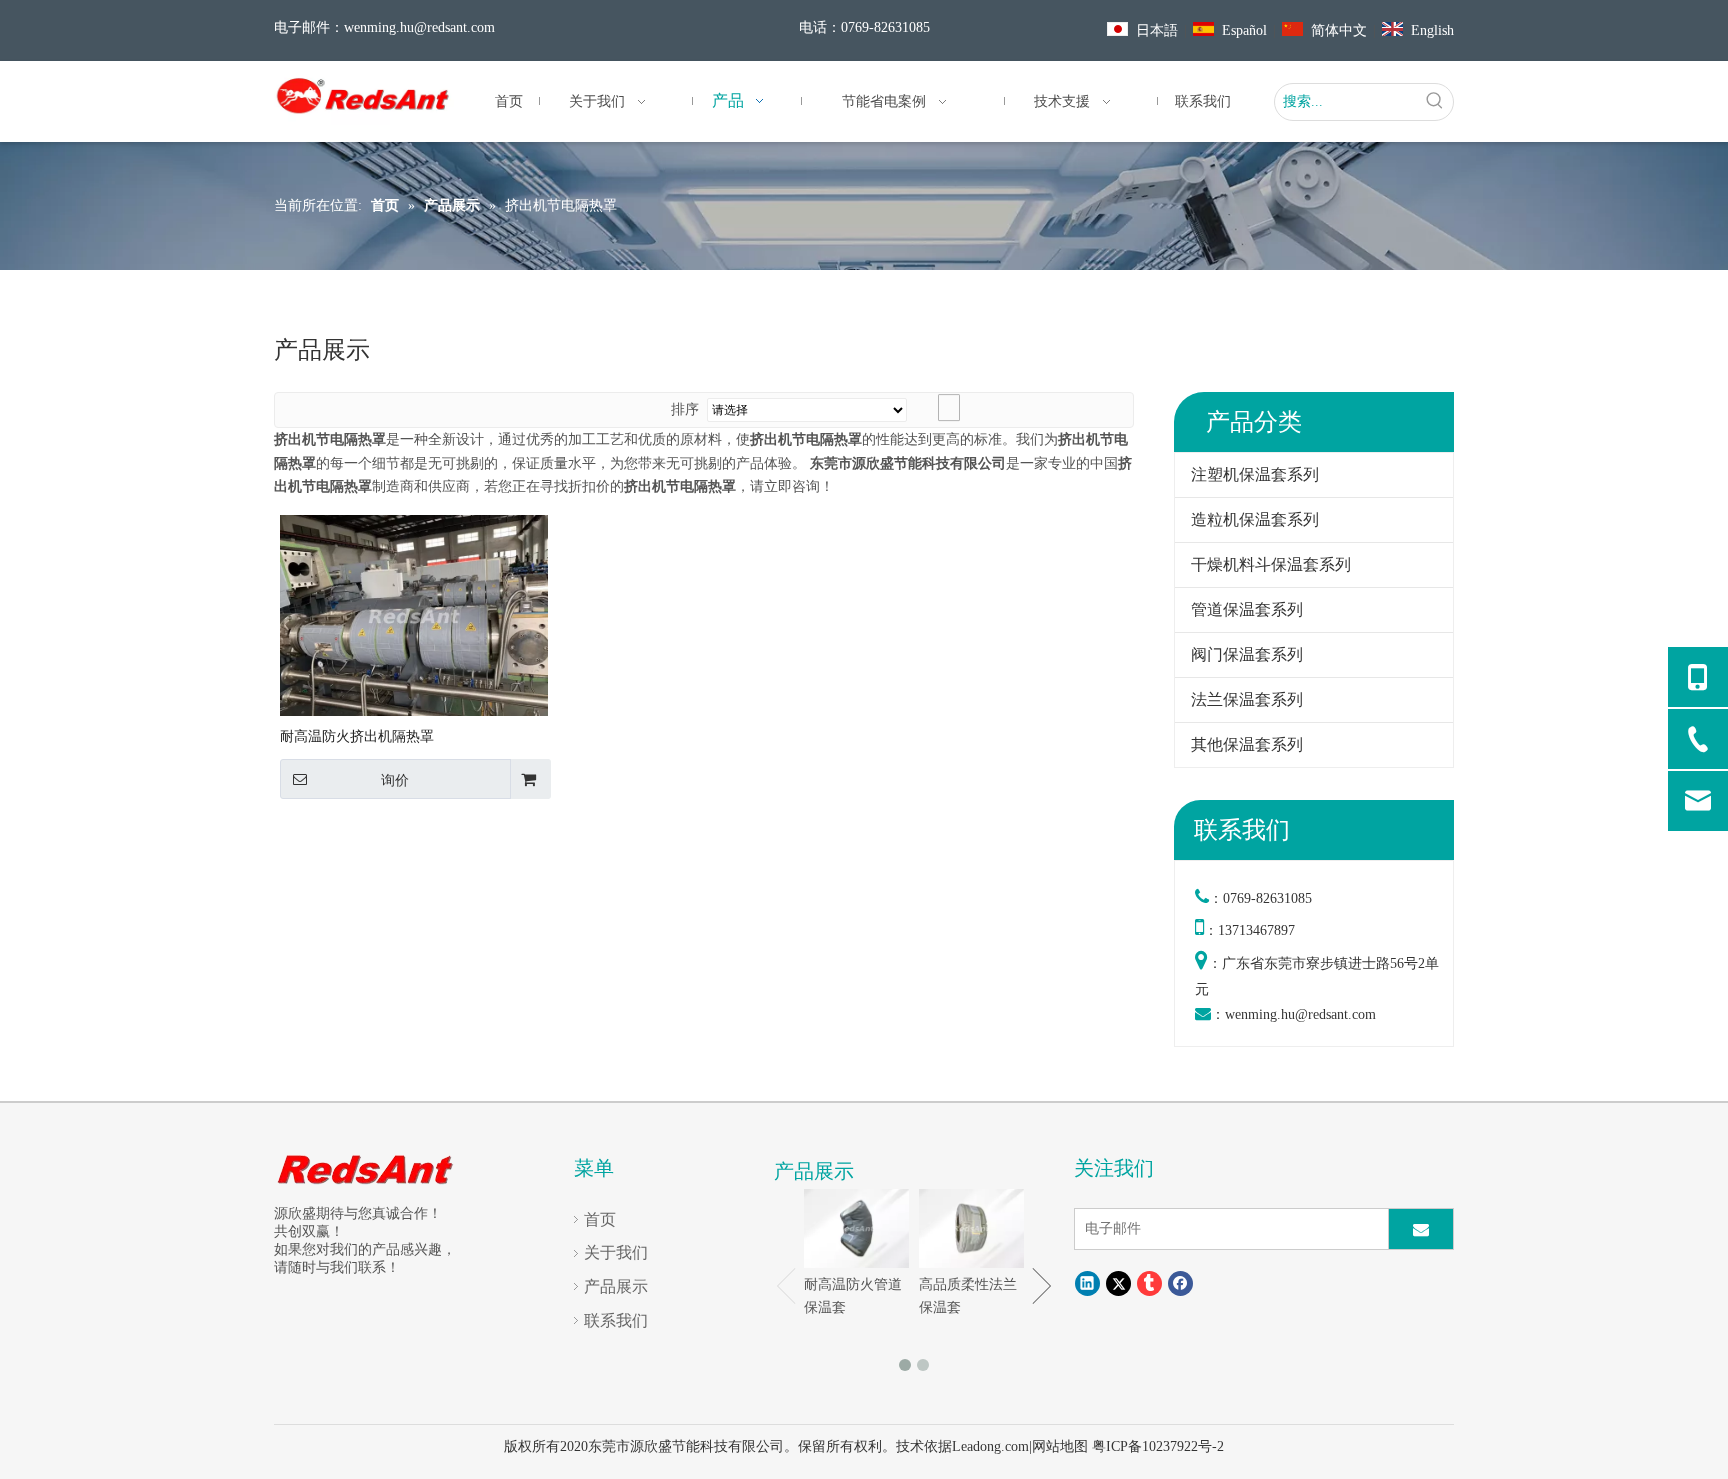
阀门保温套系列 (1247, 654)
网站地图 (1060, 1446)
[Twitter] (1118, 1283)
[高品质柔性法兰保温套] (971, 1228)
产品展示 (616, 1286)
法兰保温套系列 (1247, 699)
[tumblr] (1149, 1283)
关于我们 (616, 1252)
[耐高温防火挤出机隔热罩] (414, 614)
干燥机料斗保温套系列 (1271, 564)
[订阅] (1421, 1229)
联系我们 (616, 1320)
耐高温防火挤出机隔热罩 (357, 736)
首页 (600, 1219)
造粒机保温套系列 (1255, 519)
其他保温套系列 (1247, 744)
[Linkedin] (1087, 1283)
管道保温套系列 (1247, 609)
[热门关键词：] (1435, 102)
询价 (395, 780)
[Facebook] (1180, 1283)
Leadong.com (990, 1446)
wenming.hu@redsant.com (419, 27)
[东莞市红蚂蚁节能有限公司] (367, 1169)
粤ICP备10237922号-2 (1158, 1446)
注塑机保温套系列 (1255, 474)
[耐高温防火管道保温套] (856, 1228)
